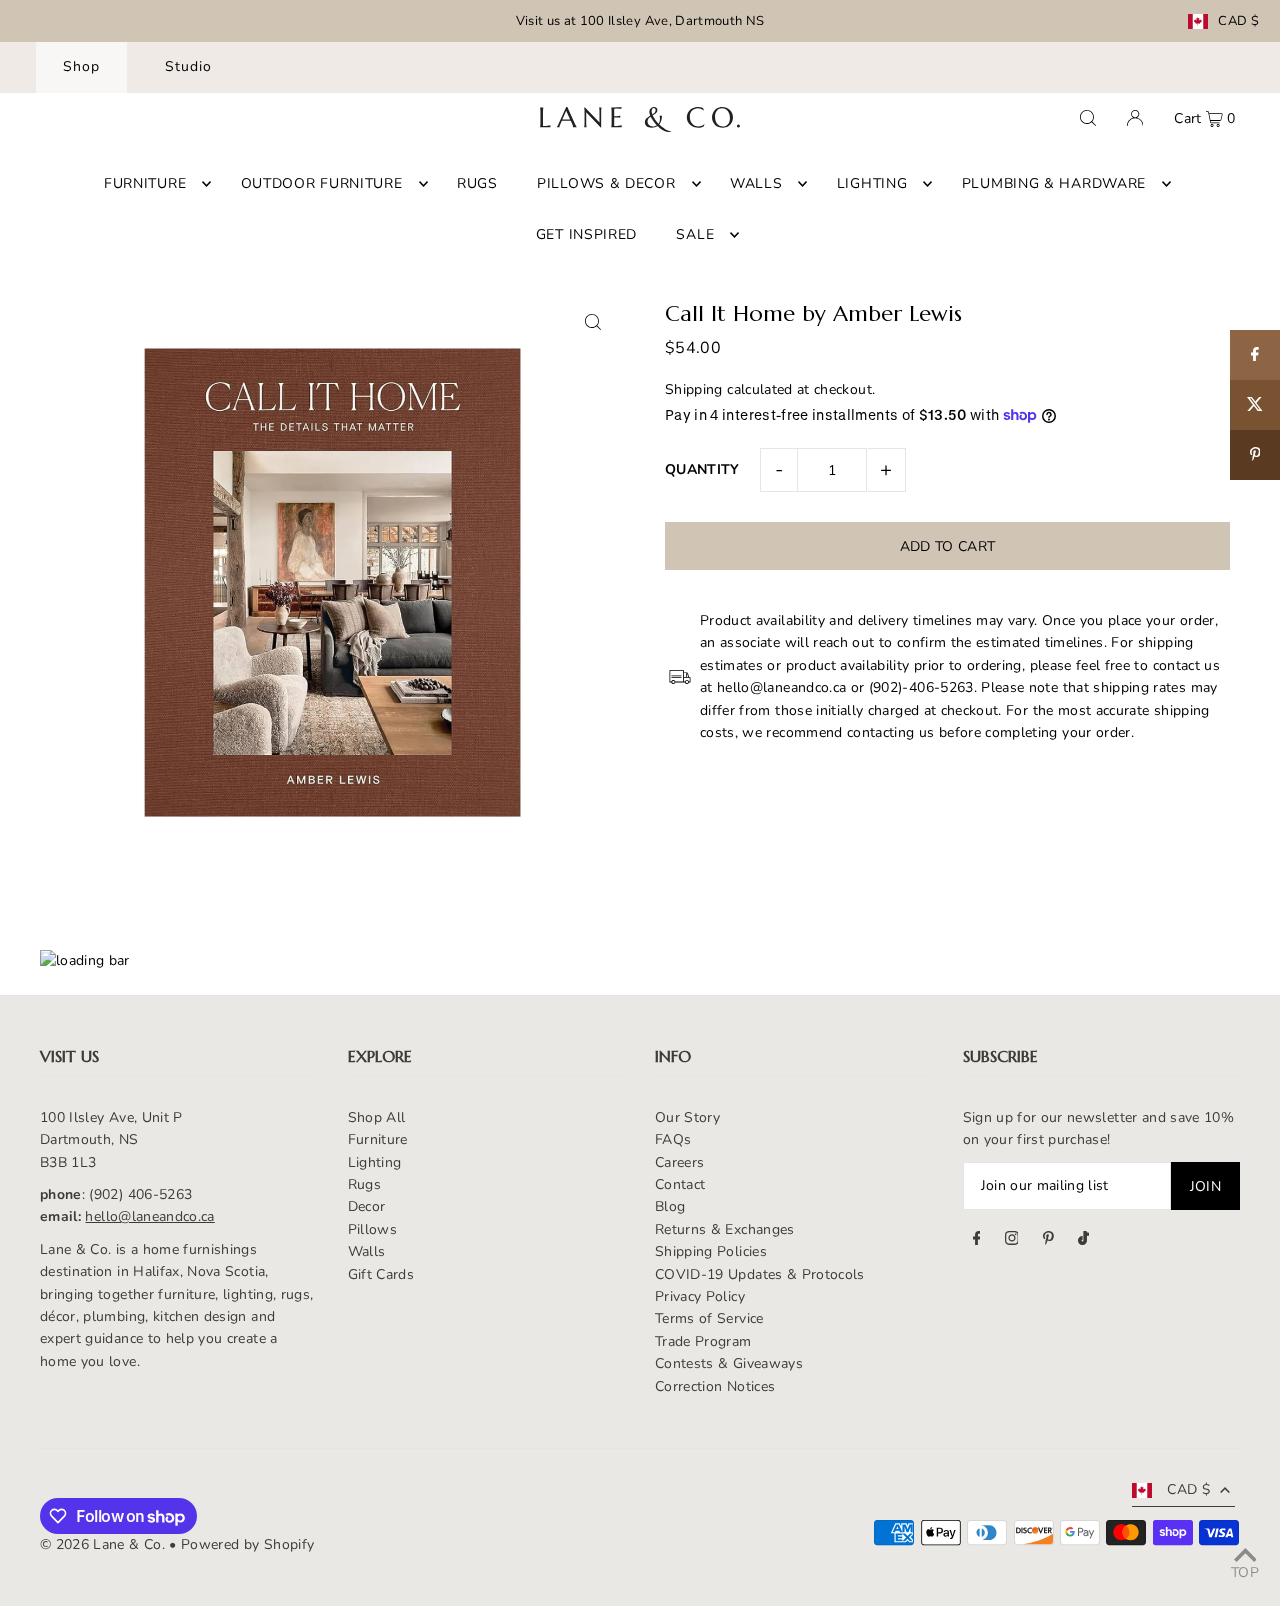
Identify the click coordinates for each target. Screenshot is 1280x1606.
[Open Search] (1088, 118)
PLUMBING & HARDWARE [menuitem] (1054, 183)
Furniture (378, 1139)
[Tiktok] (1083, 1241)
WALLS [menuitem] (756, 183)
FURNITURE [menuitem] (145, 183)
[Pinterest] (1048, 1241)
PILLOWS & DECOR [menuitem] (606, 183)
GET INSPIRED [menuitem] (586, 234)
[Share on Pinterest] (1255, 455)
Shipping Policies (711, 1251)
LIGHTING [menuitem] (872, 183)
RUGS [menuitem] (477, 183)
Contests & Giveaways (729, 1363)
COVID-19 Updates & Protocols (760, 1274)
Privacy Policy (700, 1296)
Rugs (364, 1184)
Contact (680, 1184)
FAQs (673, 1139)
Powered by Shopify (247, 1544)
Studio (188, 66)
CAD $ (1238, 21)
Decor (367, 1206)
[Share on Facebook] (1255, 355)
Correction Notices (715, 1386)
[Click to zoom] (592, 322)
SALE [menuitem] (695, 234)
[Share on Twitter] (1255, 405)
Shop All (377, 1117)
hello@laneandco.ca (149, 1216)
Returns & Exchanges (725, 1229)
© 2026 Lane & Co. (102, 1544)
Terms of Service (709, 1318)
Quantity (702, 469)
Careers (679, 1162)
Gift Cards (381, 1274)
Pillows (372, 1229)
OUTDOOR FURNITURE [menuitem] (322, 183)
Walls (367, 1251)
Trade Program (703, 1341)
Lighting (375, 1162)
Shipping (694, 389)
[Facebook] (977, 1241)
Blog (670, 1206)
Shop (81, 66)
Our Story (687, 1117)
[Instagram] (1012, 1241)
